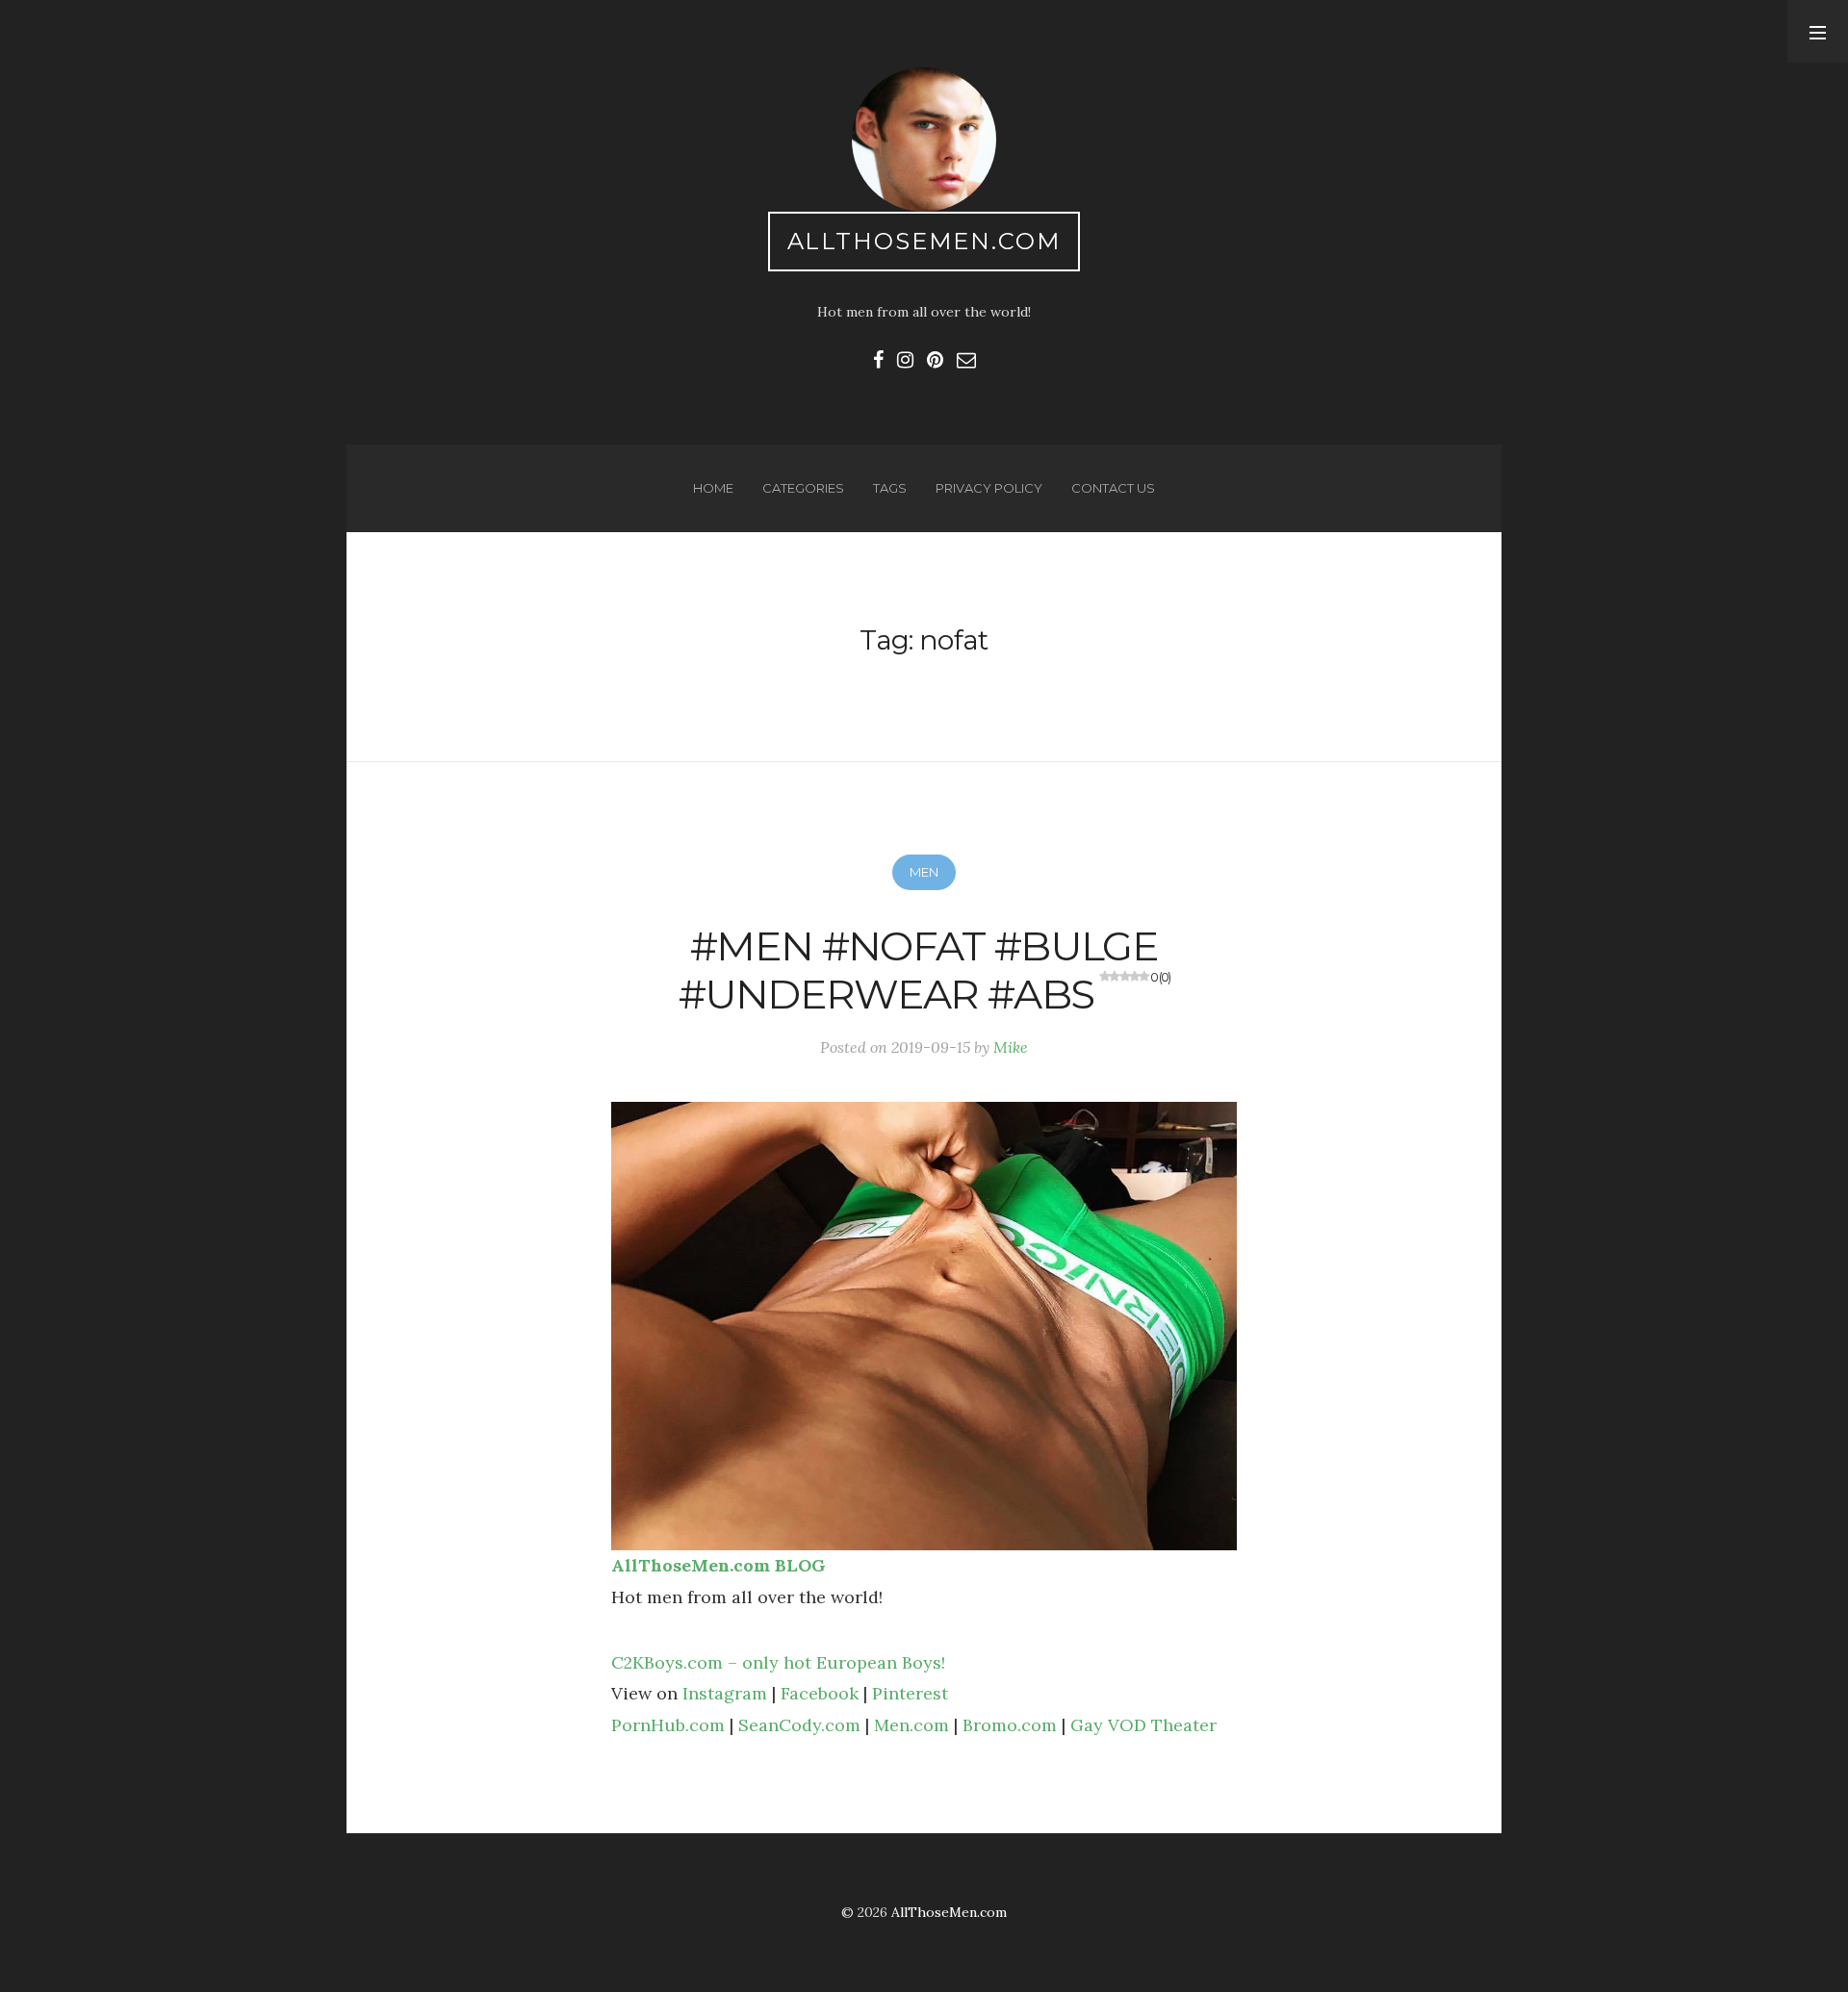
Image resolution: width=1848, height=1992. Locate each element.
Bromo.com (1010, 1725)
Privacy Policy (989, 488)
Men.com (911, 1725)
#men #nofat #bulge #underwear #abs (924, 970)
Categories (803, 488)
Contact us (1113, 488)
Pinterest (910, 1693)
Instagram (725, 1693)
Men (924, 872)
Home (713, 488)
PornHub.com (668, 1725)
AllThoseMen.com (924, 241)
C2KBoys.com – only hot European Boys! (778, 1662)
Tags (890, 488)
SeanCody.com (799, 1725)
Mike (1011, 1047)
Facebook (820, 1693)
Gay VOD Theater (1143, 1725)
